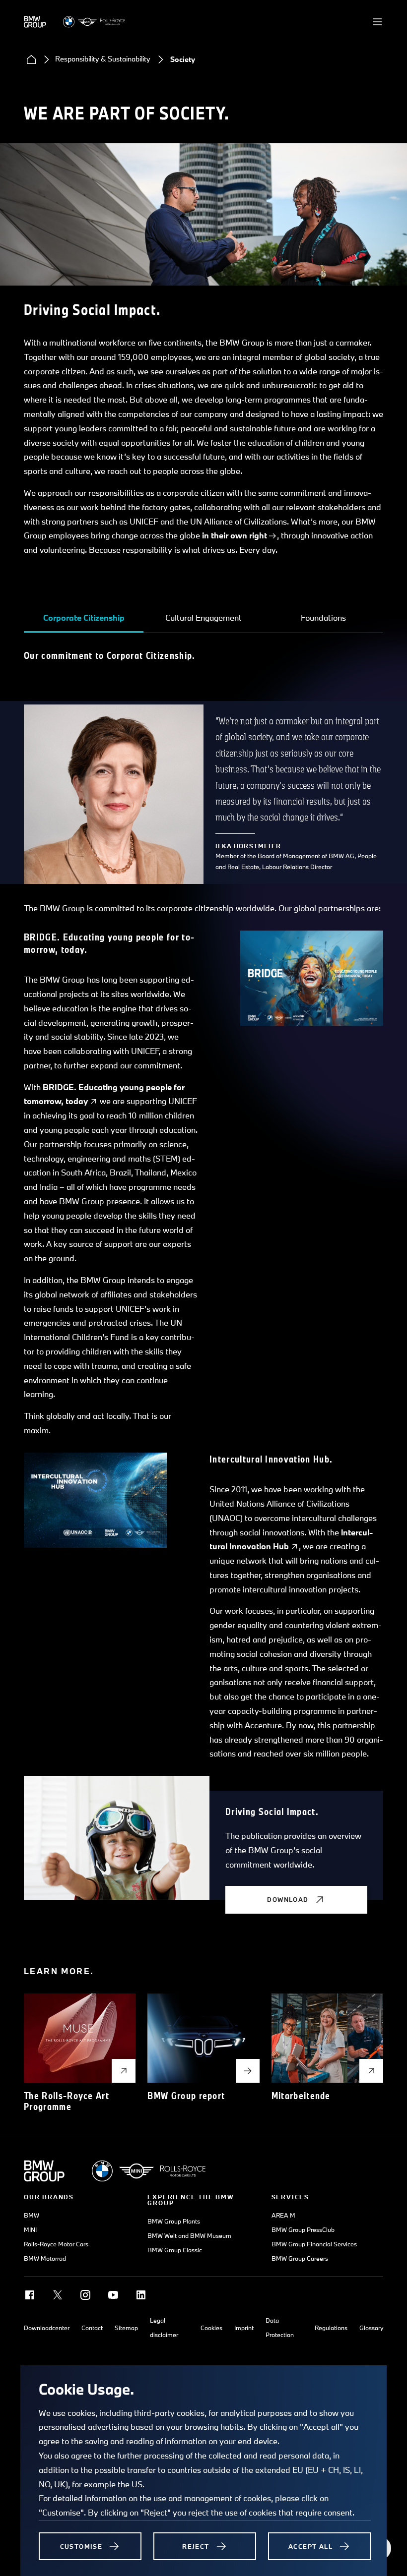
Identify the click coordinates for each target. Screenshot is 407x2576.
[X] (58, 2295)
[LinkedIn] (141, 2295)
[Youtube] (113, 2295)
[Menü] (377, 22)
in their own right (235, 535)
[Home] (31, 59)
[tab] (84, 618)
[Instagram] (85, 2295)
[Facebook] (30, 2295)
